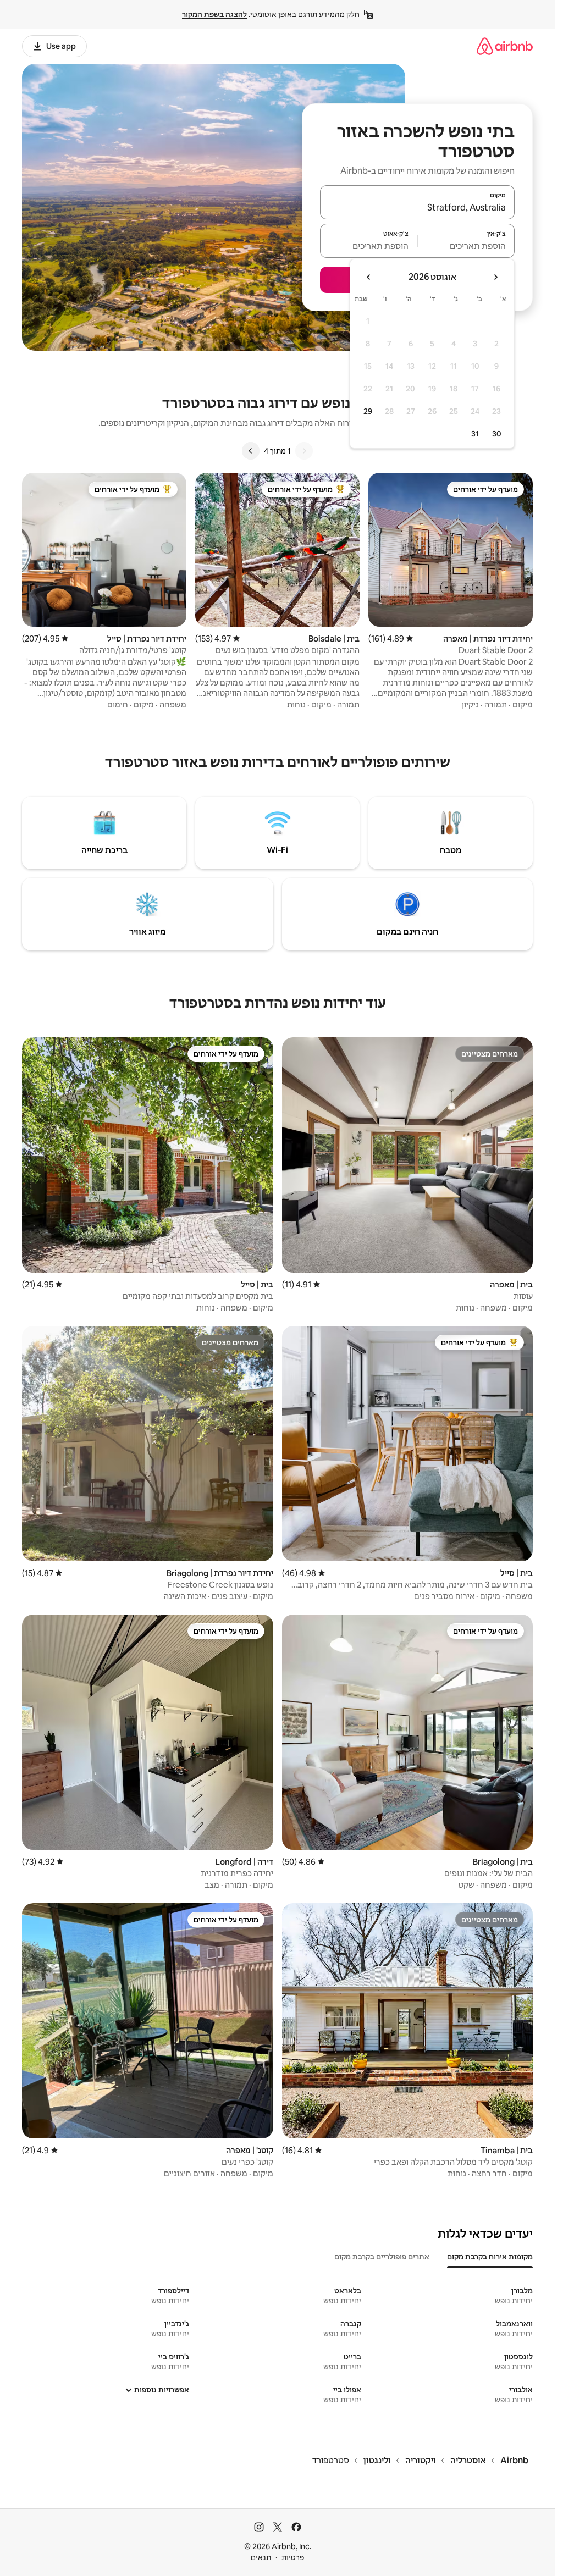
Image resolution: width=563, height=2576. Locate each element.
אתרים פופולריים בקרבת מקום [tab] (382, 2257)
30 (497, 434)
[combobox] (417, 207)
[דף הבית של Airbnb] (505, 46)
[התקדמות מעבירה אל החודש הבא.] (369, 277)
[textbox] (467, 246)
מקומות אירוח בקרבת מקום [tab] (490, 2257)
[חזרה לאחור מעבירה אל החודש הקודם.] (495, 277)
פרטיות (293, 2557)
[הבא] (251, 451)
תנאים (261, 2557)
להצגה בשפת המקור (214, 14)
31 (475, 434)
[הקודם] (304, 451)
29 (368, 411)
